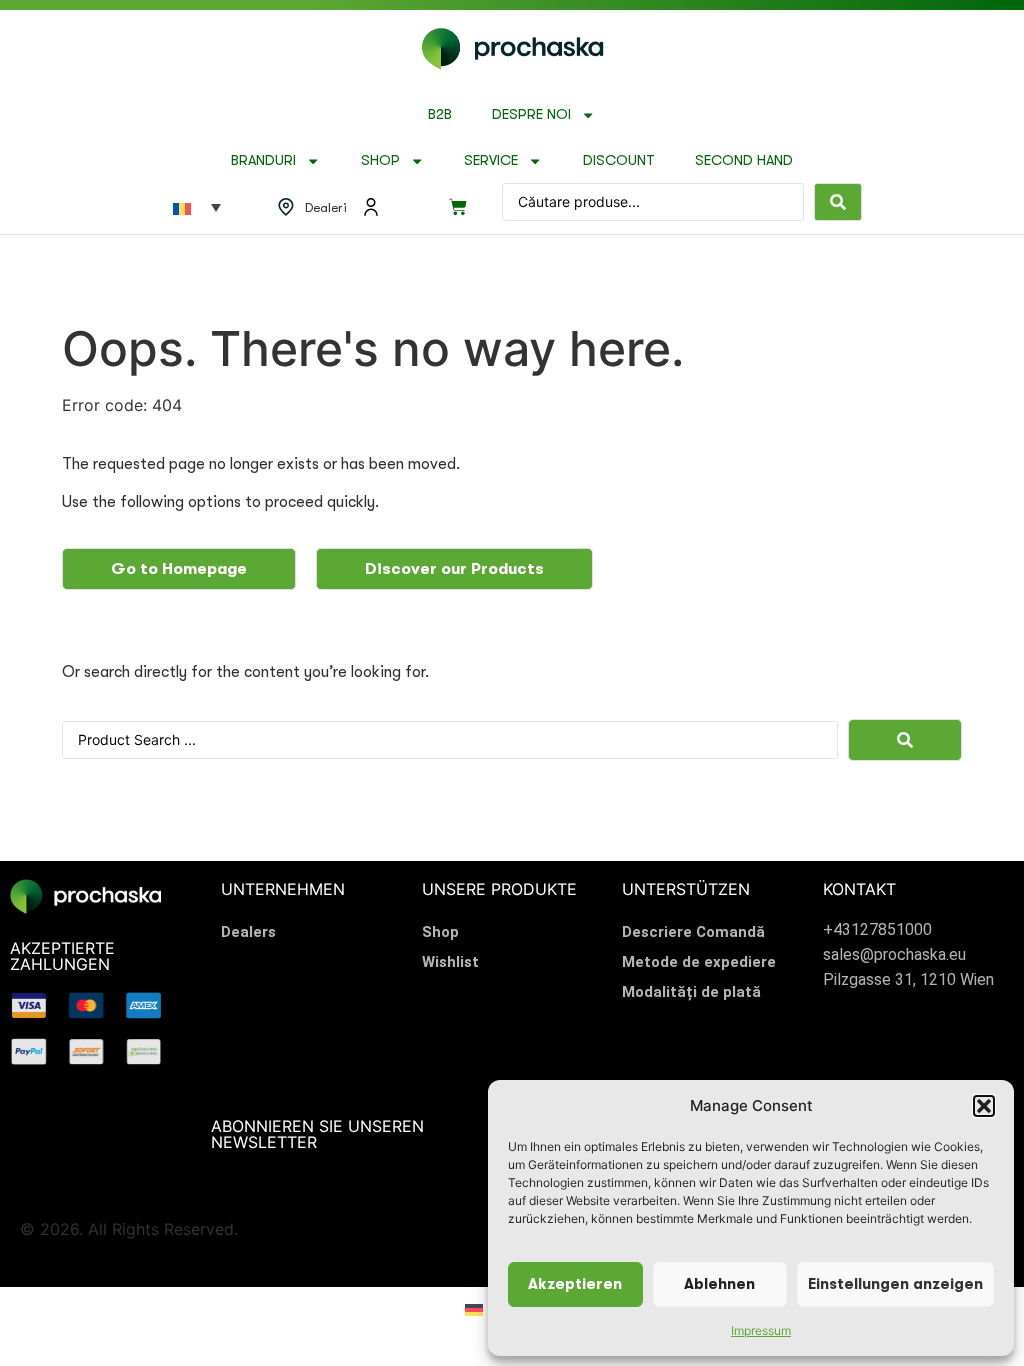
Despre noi (531, 114)
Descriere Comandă (693, 932)
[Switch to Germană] (474, 1308)
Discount (619, 160)
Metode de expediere (699, 962)
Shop (380, 160)
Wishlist (450, 962)
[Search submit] (838, 202)
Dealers (248, 932)
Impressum (761, 1330)
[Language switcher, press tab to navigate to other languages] (197, 207)
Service (491, 160)
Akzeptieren (575, 1284)
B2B (440, 114)
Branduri (263, 160)
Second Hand (744, 160)
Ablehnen (719, 1284)
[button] (984, 1106)
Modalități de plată (691, 992)
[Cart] (458, 207)
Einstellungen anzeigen (895, 1284)
